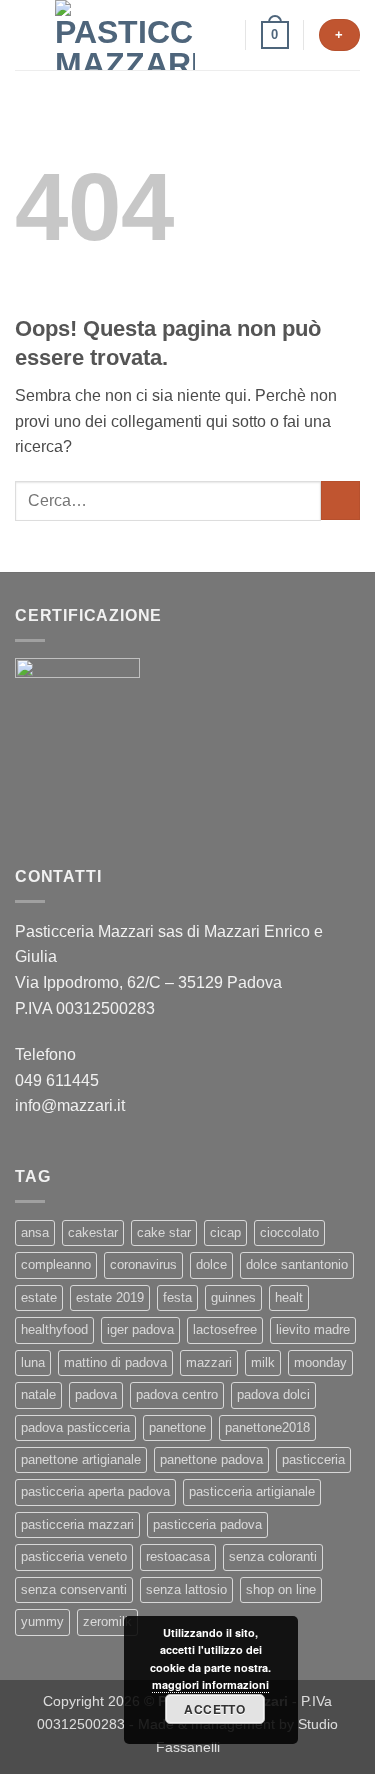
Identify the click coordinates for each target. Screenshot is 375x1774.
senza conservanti (74, 1589)
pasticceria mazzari (77, 1524)
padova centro (177, 1394)
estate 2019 (110, 1297)
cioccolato (289, 1232)
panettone (177, 1427)
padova (96, 1394)
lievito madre (313, 1329)
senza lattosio (186, 1589)
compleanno (56, 1264)
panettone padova (211, 1459)
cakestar (93, 1232)
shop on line (281, 1589)
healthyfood (54, 1329)
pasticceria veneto (74, 1556)
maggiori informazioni (210, 1684)
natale (38, 1394)
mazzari (209, 1362)
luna (33, 1362)
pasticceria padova (207, 1524)
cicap (225, 1232)
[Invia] (340, 500)
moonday (320, 1362)
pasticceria (313, 1459)
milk (263, 1362)
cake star (164, 1232)
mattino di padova (115, 1362)
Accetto (214, 1709)
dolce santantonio (297, 1264)
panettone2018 (267, 1427)
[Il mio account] (221, 35)
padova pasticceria (75, 1427)
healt (289, 1297)
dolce (211, 1264)
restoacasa (178, 1556)
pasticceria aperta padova (95, 1491)
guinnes (233, 1297)
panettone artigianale (81, 1459)
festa (177, 1297)
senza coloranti (273, 1556)
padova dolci (273, 1394)
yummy (42, 1621)
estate (39, 1297)
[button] (27, 34)
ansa (35, 1232)
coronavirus (143, 1264)
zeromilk (107, 1621)
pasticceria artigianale (252, 1491)
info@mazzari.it (72, 1105)
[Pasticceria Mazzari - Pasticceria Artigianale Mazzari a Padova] (124, 35)
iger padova (140, 1329)
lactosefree (225, 1329)
